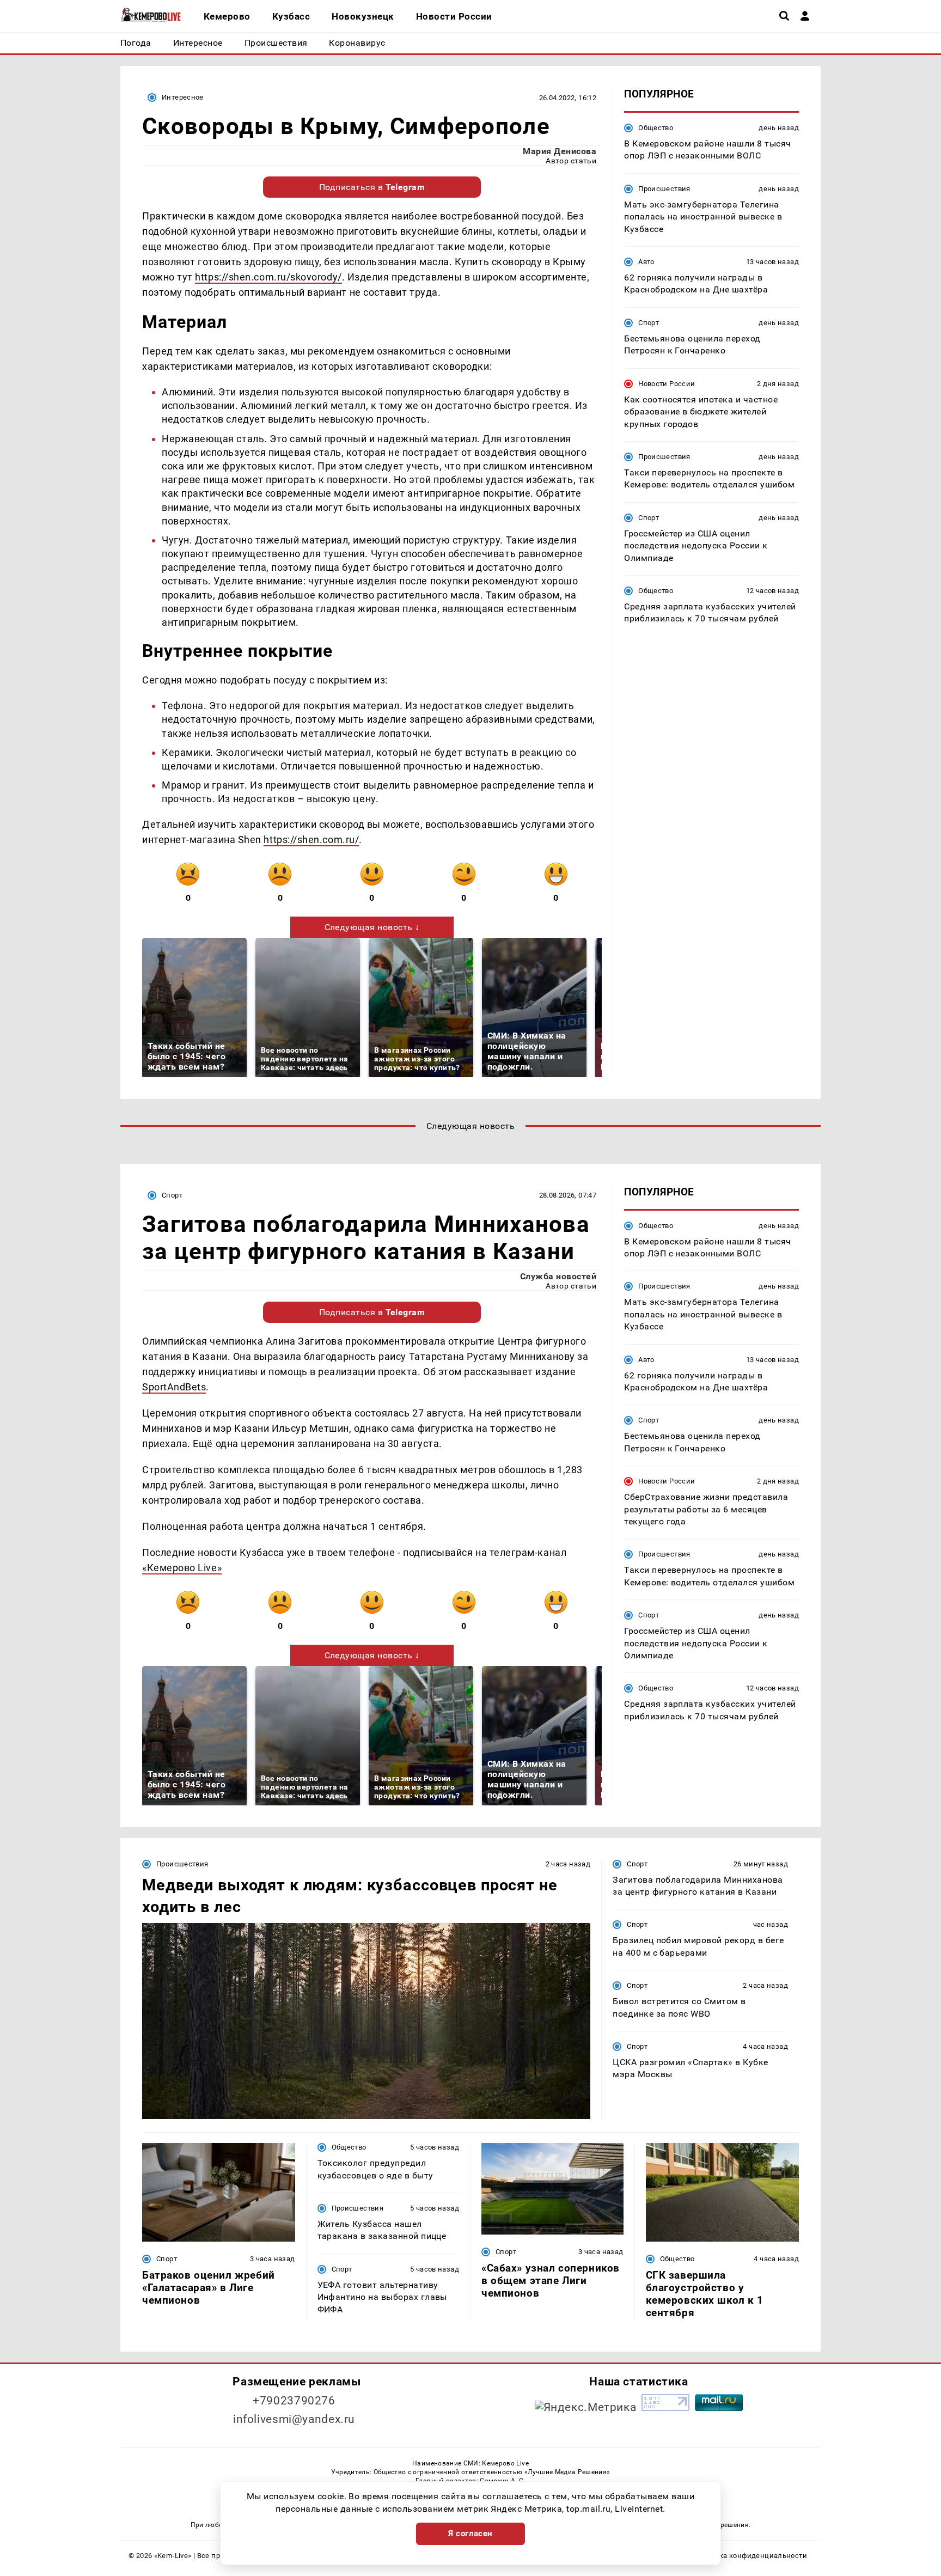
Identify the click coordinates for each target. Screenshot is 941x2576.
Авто (646, 262)
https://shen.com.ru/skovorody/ (268, 277)
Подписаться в (372, 187)
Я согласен (471, 2534)
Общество (656, 128)
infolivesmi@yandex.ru (294, 2419)
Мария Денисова (560, 151)
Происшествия (664, 189)
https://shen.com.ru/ (311, 840)
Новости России (667, 384)
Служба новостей (558, 1276)
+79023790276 (294, 2401)
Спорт (649, 323)
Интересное (183, 97)
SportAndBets (174, 1387)
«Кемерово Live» (182, 1568)
